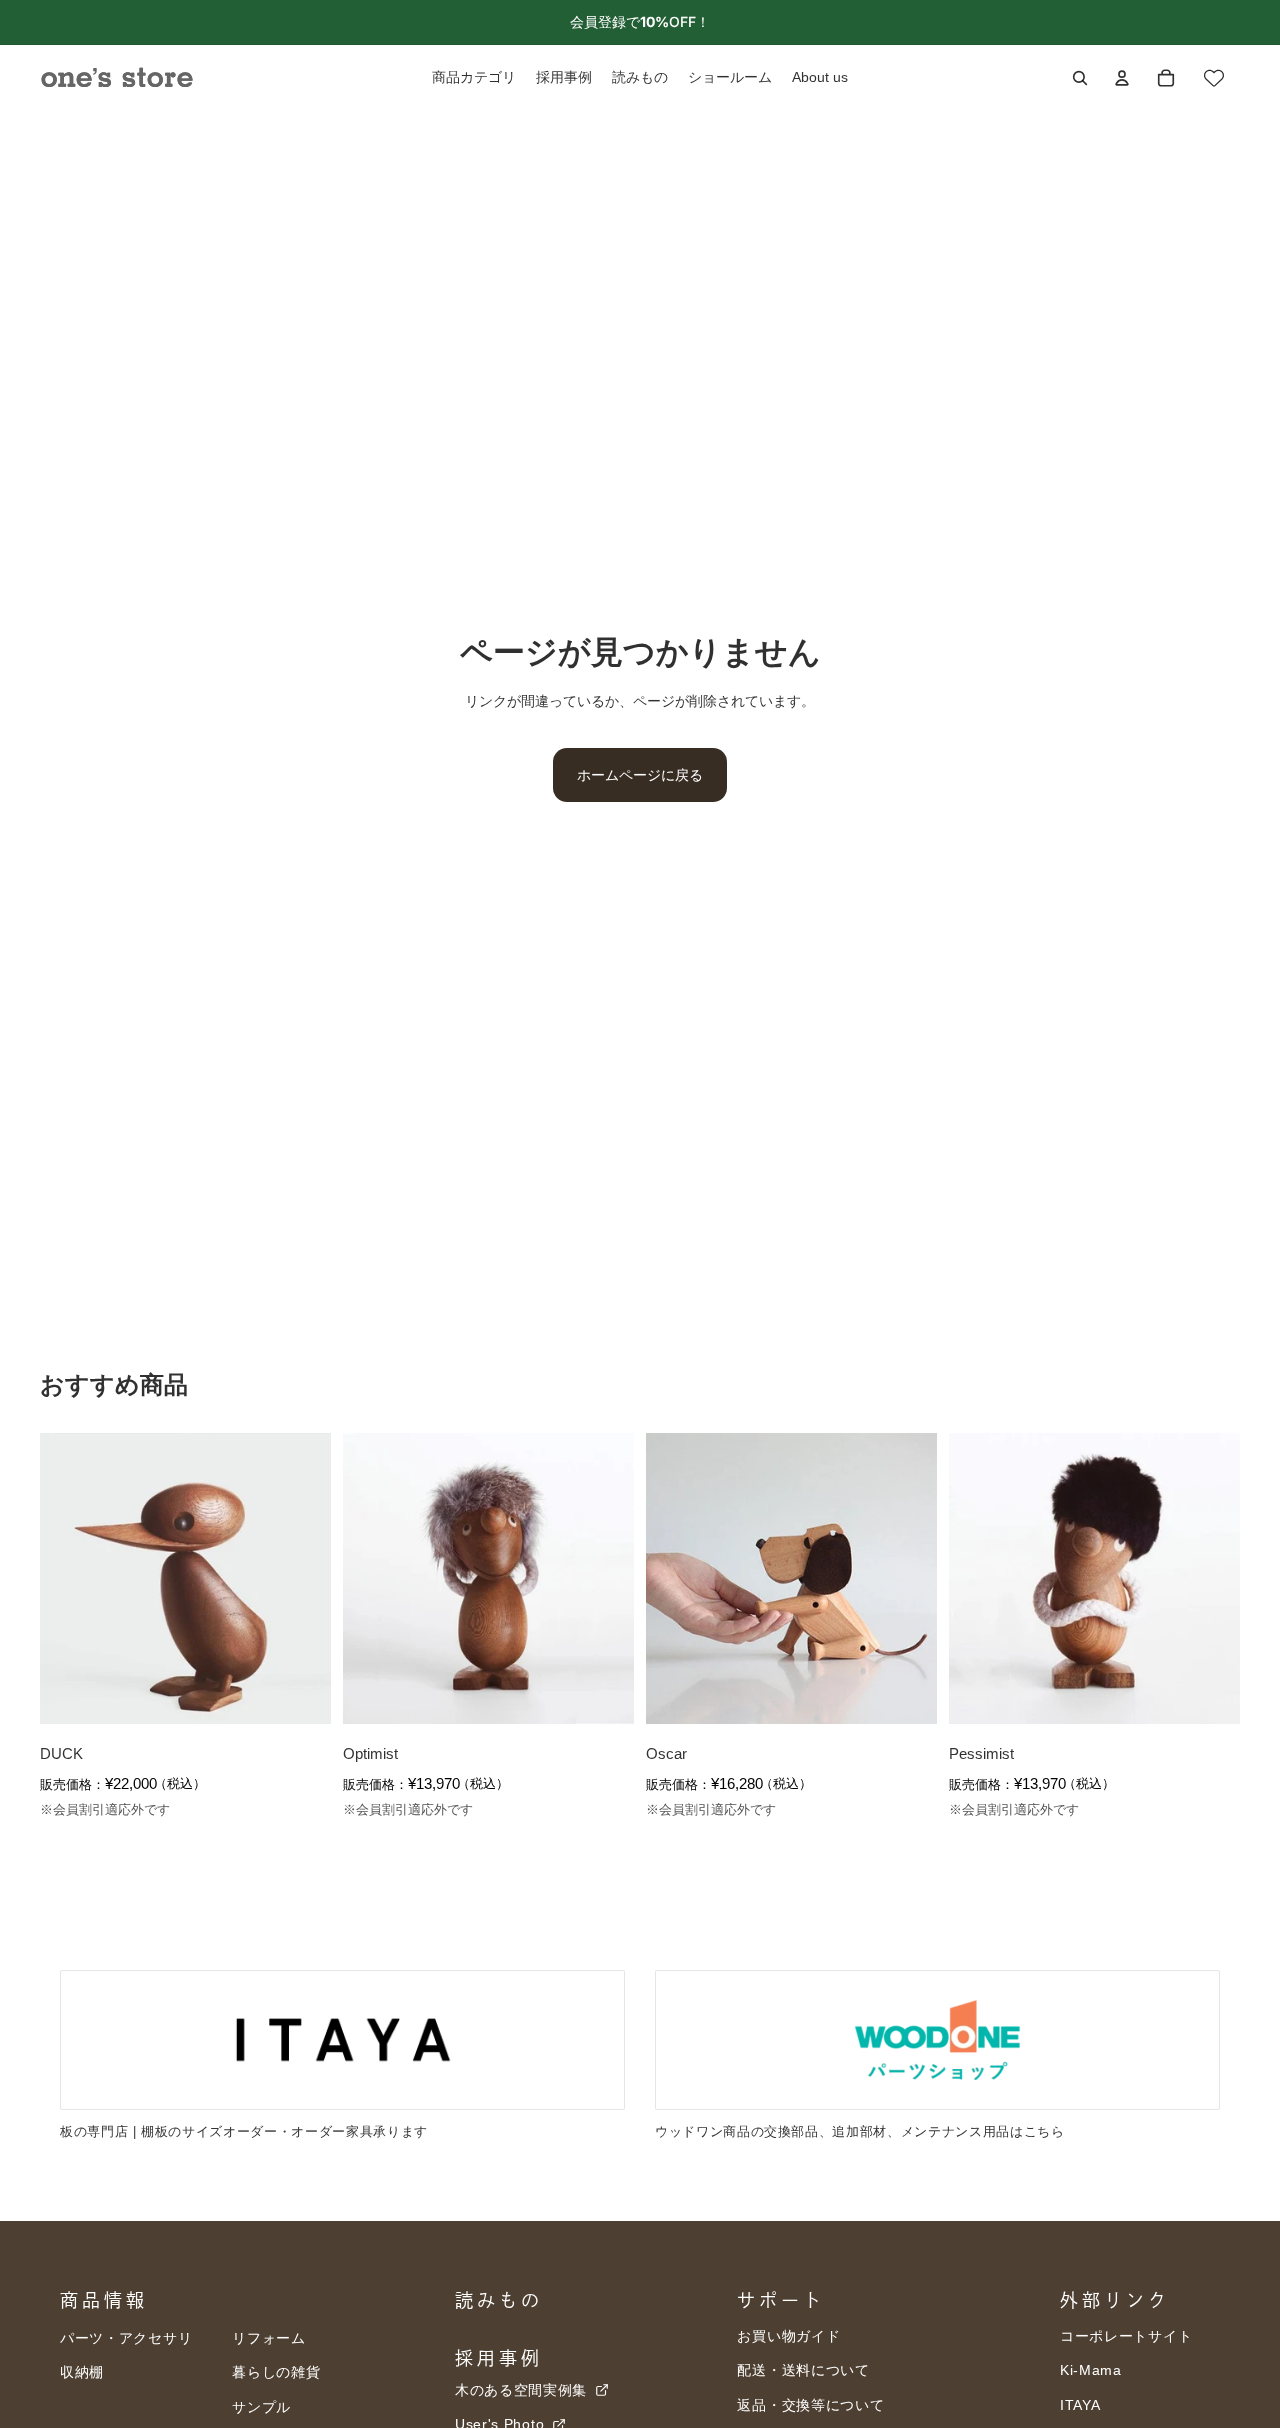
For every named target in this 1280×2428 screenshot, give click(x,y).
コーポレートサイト (1126, 2336)
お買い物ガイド (788, 2336)
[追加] (300, 1694)
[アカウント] (1122, 78)
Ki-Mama (1091, 2370)
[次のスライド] (301, 1579)
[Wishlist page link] (1214, 78)
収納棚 (82, 2372)
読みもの (499, 2300)
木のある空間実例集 (523, 2390)
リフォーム (269, 2338)
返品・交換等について (810, 2405)
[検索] (1080, 78)
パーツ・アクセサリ (126, 2338)
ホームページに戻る (640, 774)
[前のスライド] (70, 1579)
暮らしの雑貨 (276, 2372)
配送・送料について (803, 2370)
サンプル (261, 2407)
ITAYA (1080, 2405)
